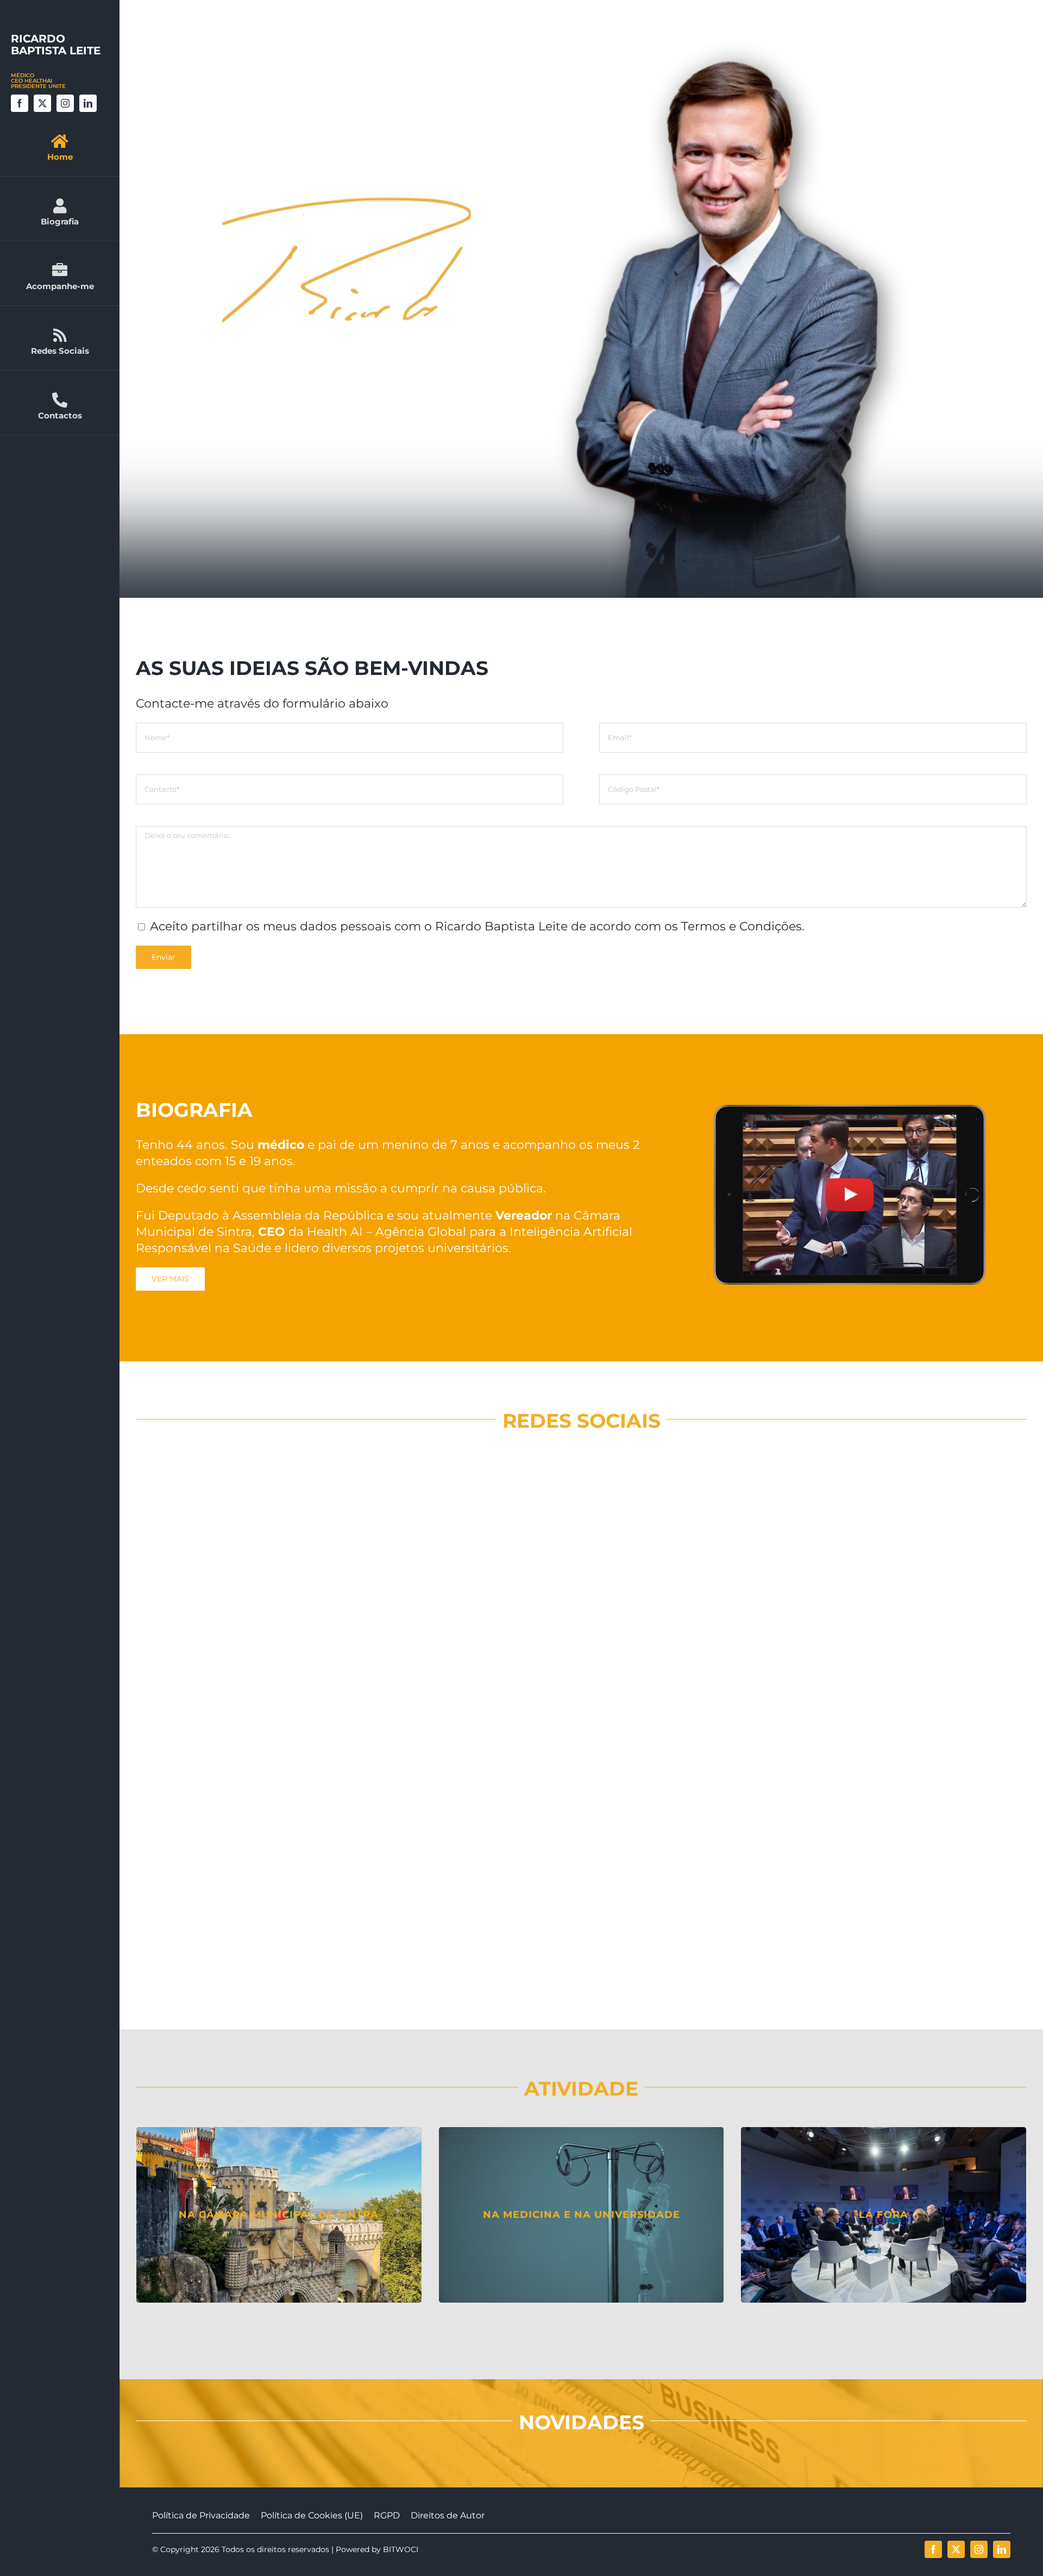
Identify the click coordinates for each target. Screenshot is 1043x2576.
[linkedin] (88, 103)
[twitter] (42, 103)
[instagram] (65, 103)
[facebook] (20, 103)
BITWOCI (401, 2549)
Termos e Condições (742, 926)
